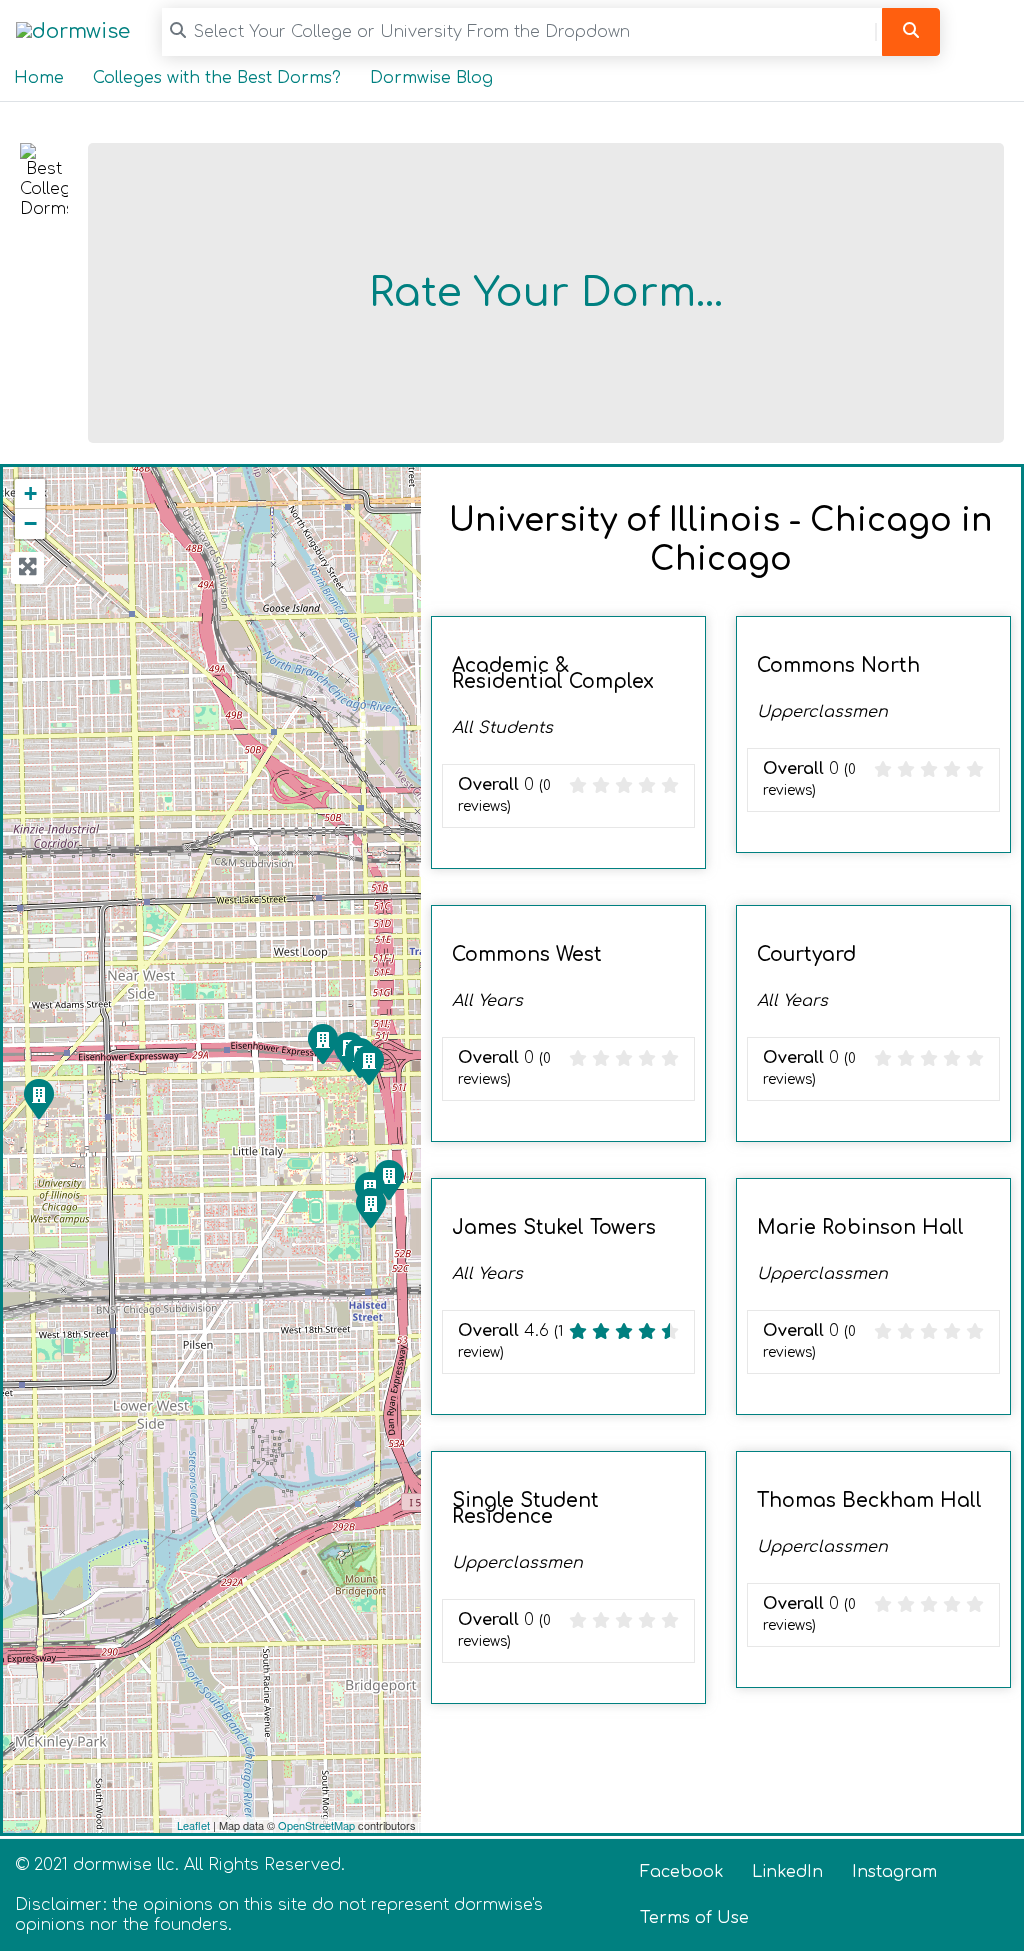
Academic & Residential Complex (553, 673)
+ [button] (30, 493)
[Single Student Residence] (38, 1098)
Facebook (682, 1872)
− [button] (30, 523)
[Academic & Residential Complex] (322, 1043)
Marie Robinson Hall (860, 1227)
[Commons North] (368, 1064)
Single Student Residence (525, 1508)
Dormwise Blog (431, 78)
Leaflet (193, 1825)
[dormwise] (73, 31)
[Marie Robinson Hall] (370, 1207)
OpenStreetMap (316, 1825)
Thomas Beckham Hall (869, 1500)
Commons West (527, 954)
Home (39, 78)
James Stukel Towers (554, 1227)
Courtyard (806, 954)
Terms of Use (694, 1918)
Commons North (838, 665)
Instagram (894, 1872)
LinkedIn (787, 1872)
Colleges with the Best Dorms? (217, 78)
